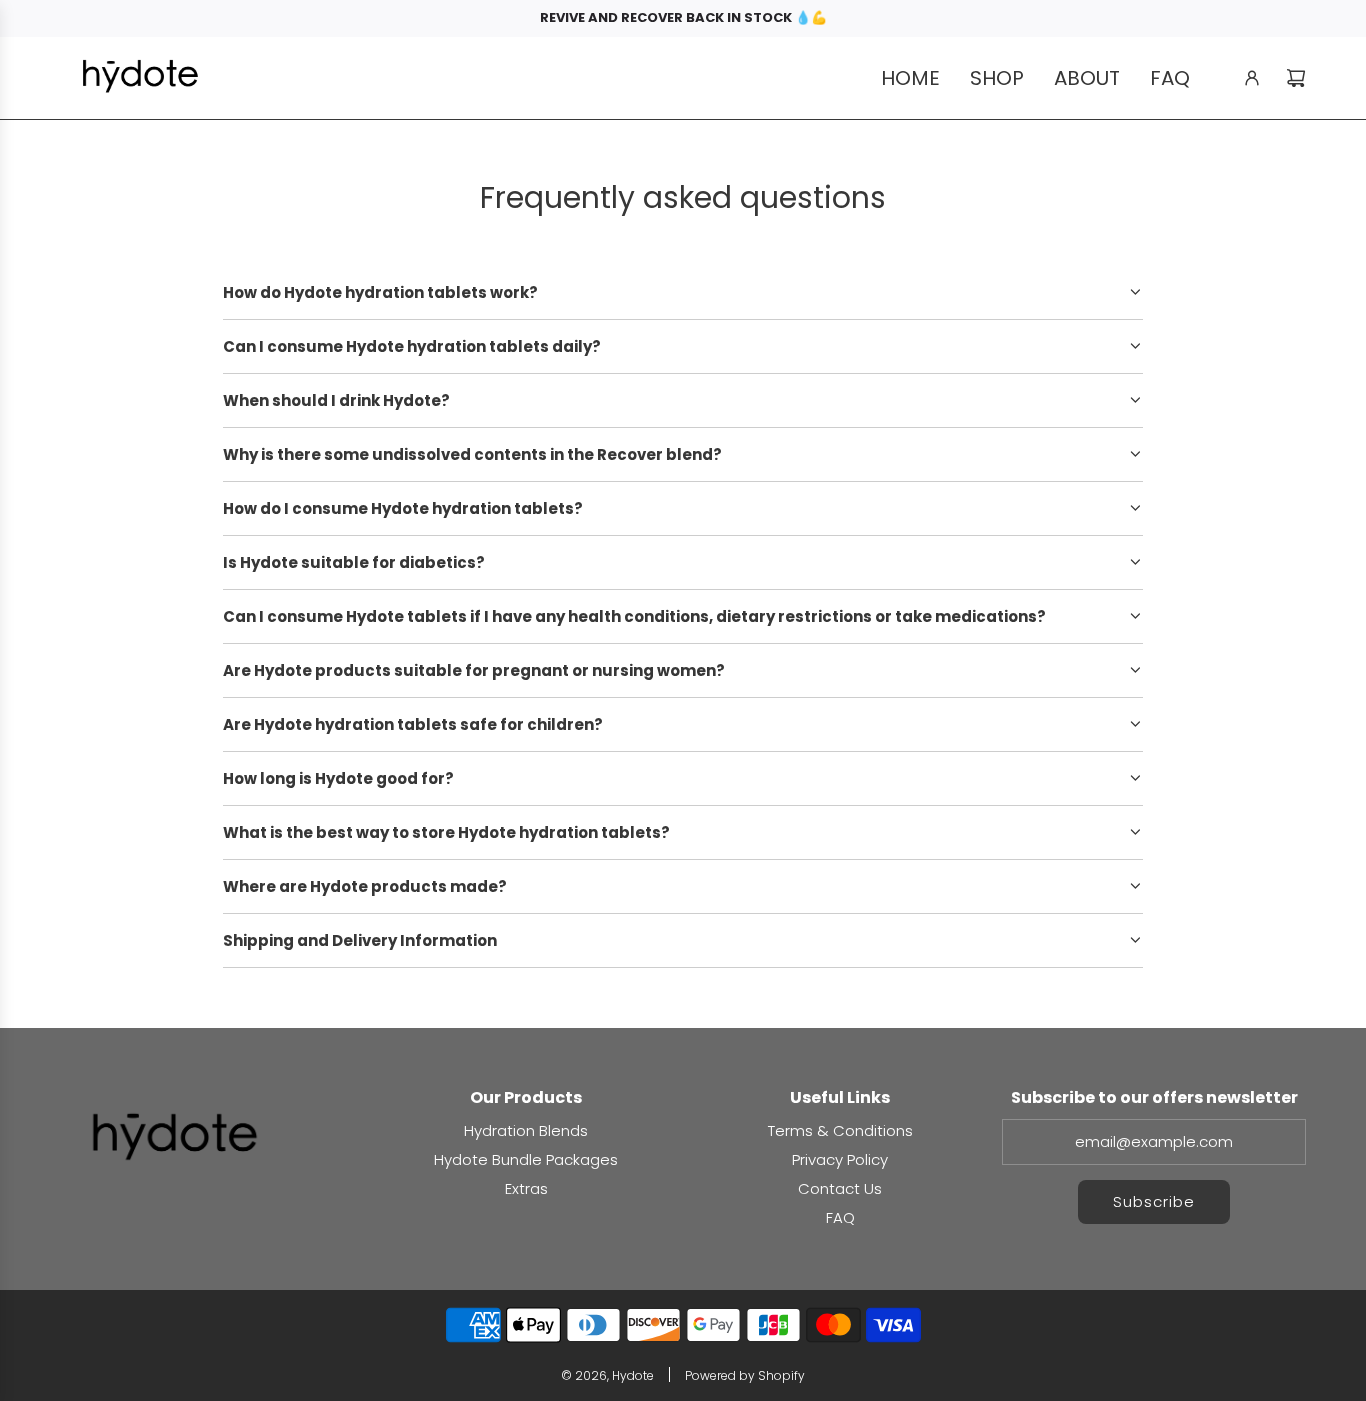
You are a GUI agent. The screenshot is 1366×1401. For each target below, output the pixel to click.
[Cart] (1296, 78)
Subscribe (1154, 1201)
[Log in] (1252, 78)
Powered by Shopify (745, 1375)
